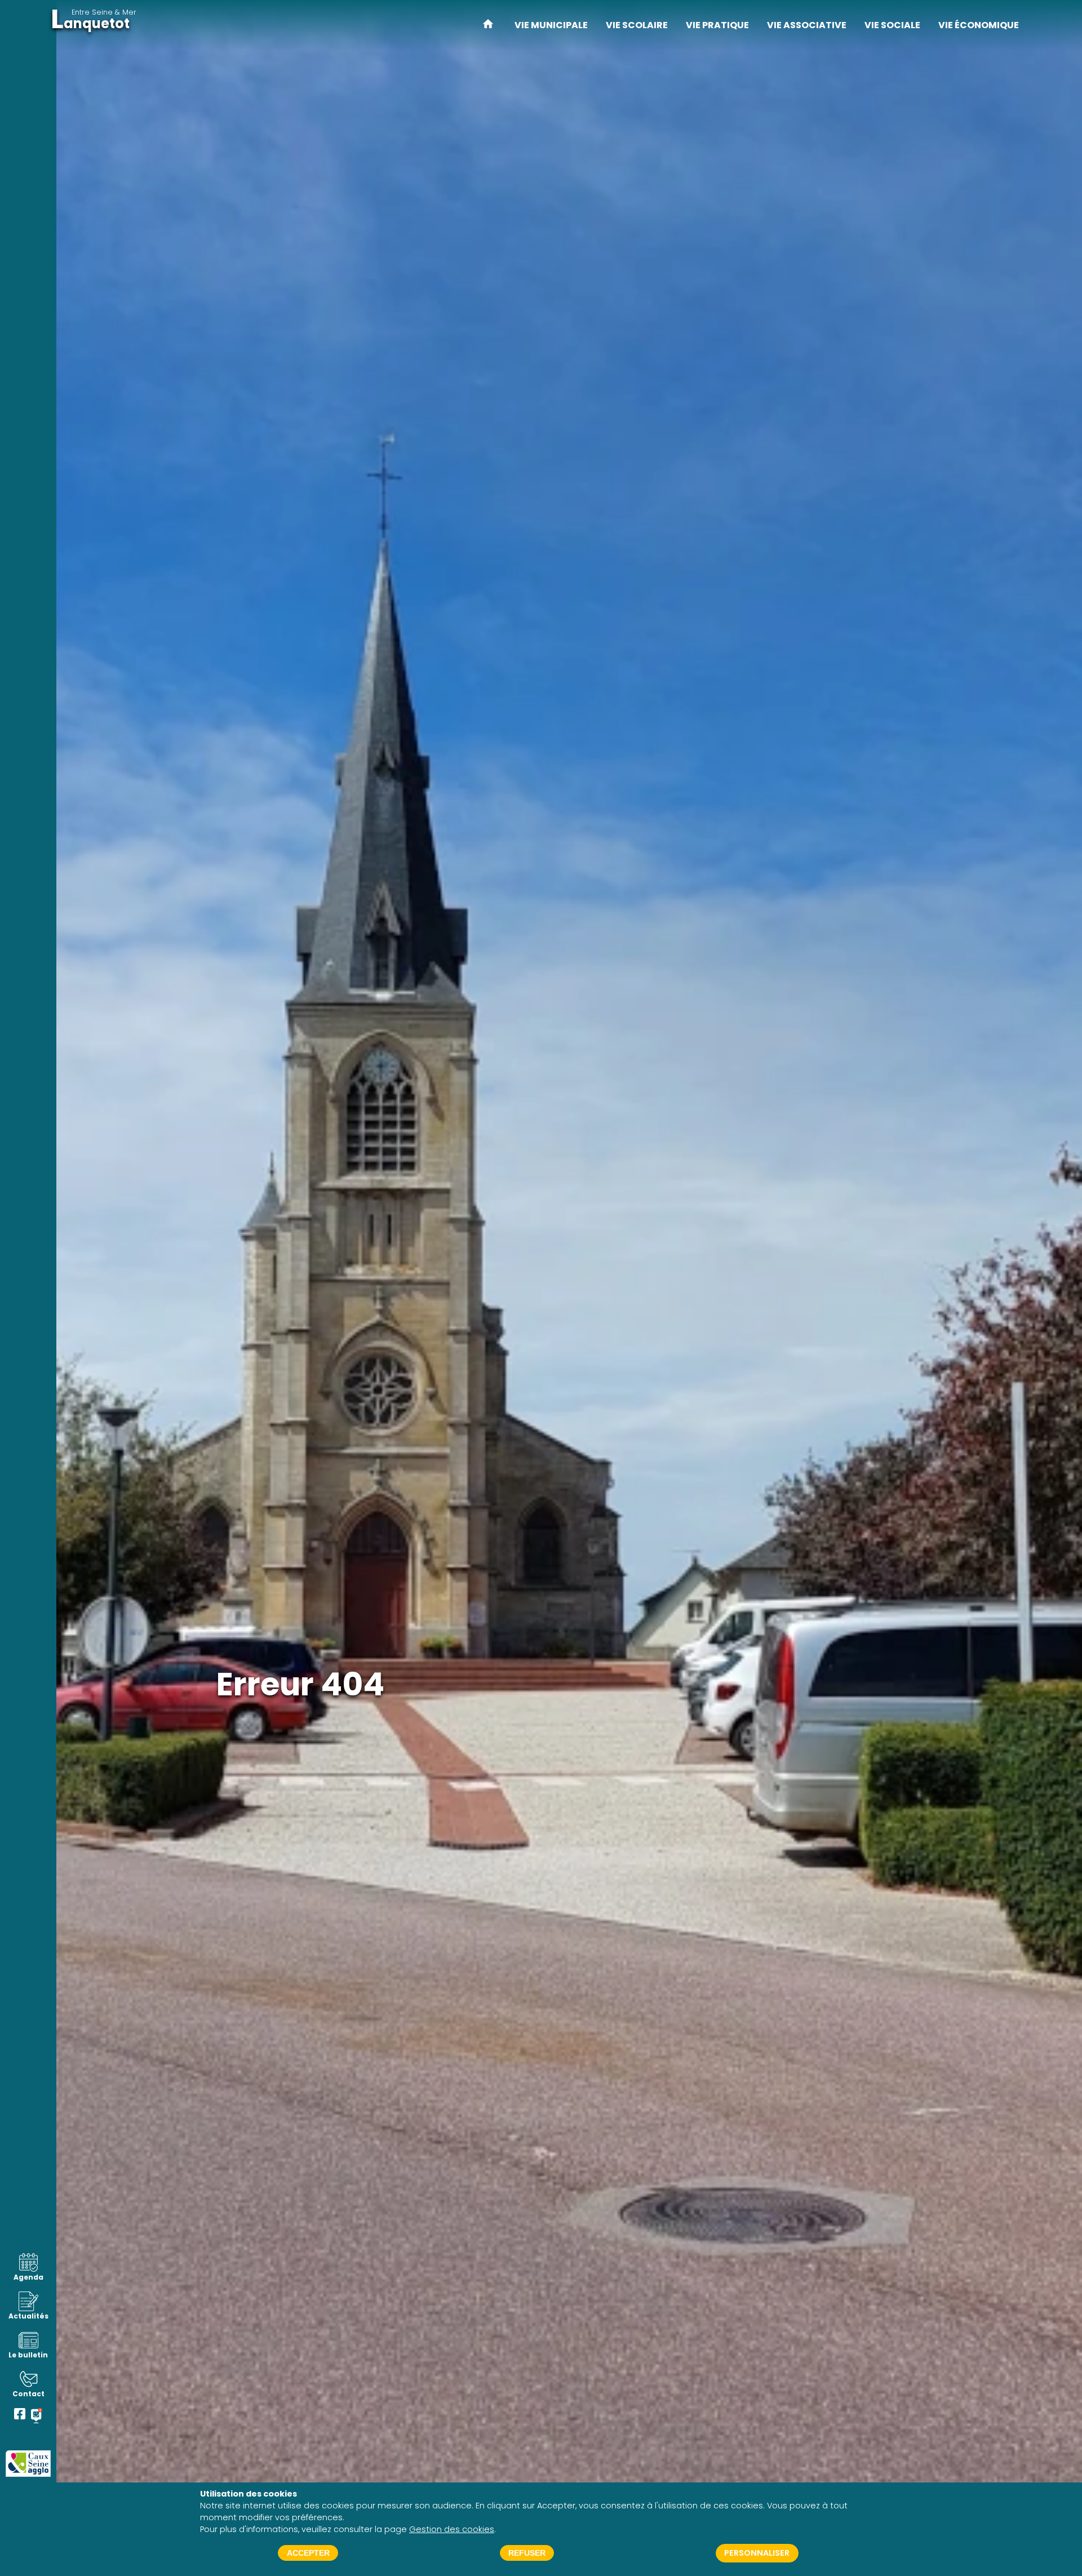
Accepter (308, 2553)
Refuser (527, 2553)
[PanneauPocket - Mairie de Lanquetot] (37, 2416)
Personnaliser (757, 2553)
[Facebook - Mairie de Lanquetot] (20, 2416)
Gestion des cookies (452, 2529)
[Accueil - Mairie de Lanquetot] (488, 25)
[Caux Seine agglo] (28, 2464)
